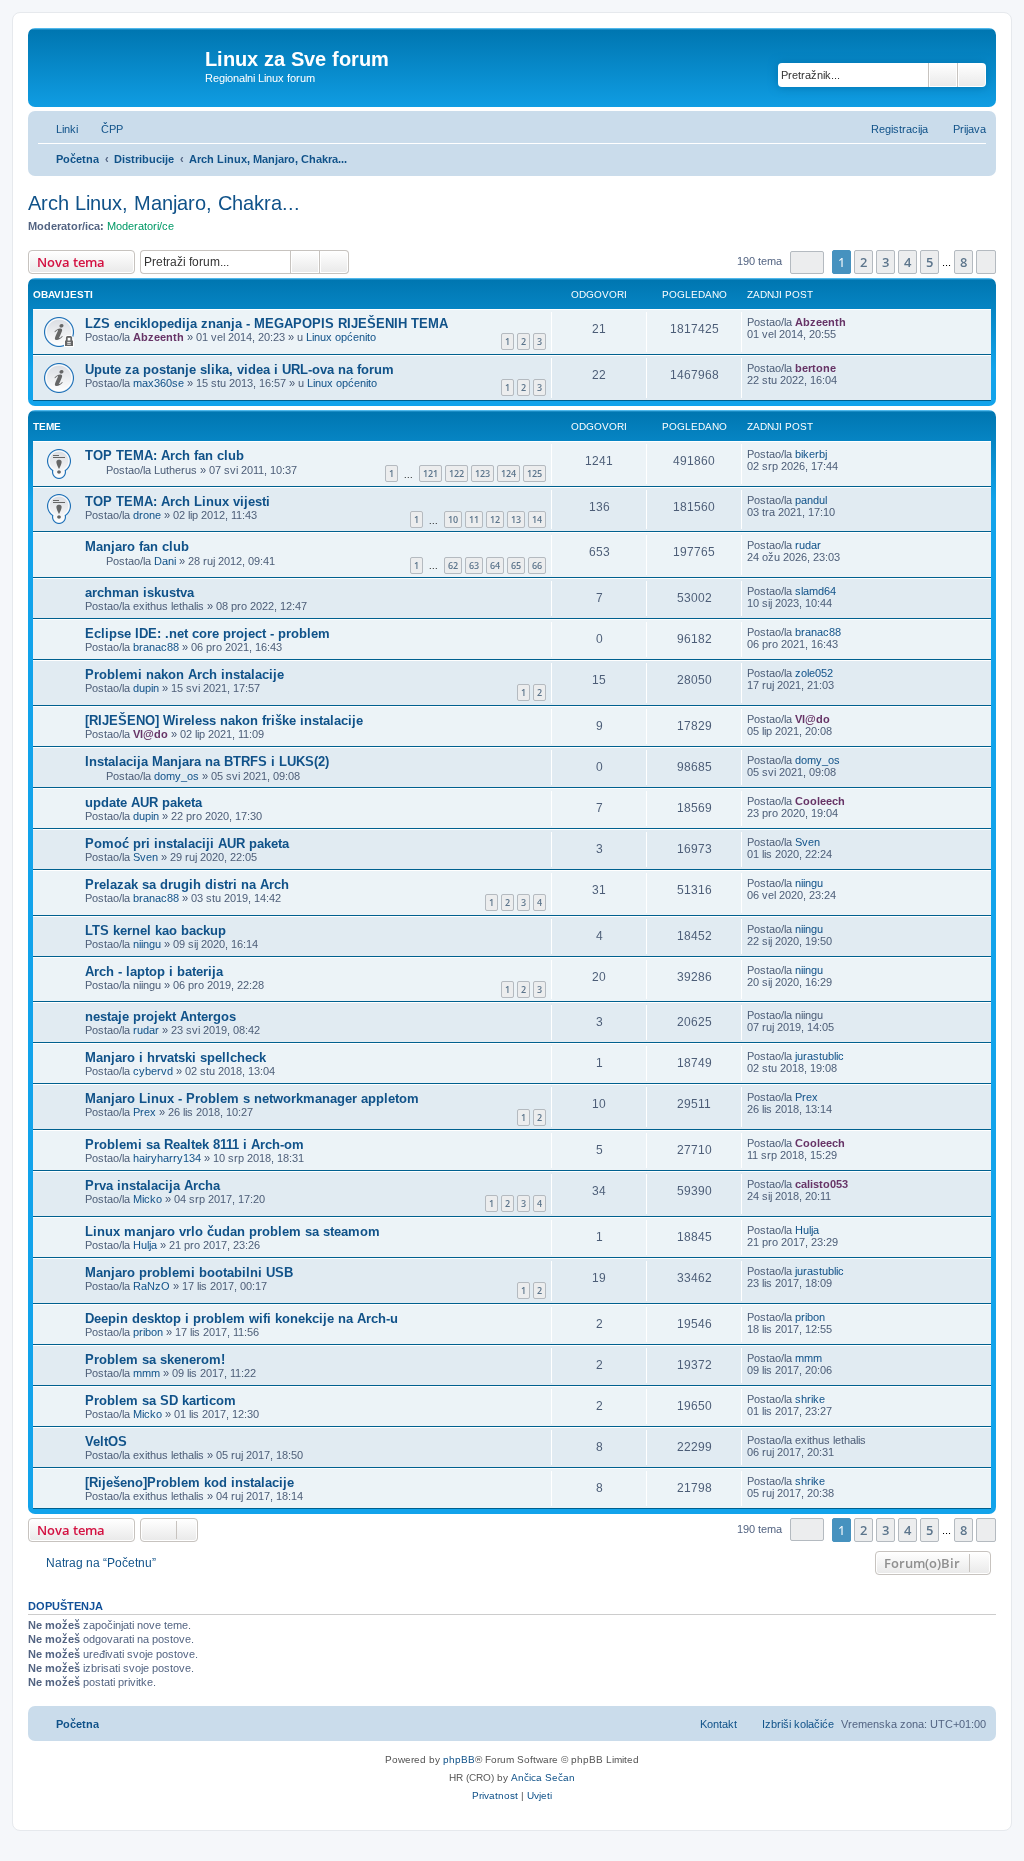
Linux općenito (341, 337)
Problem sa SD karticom (160, 1400)
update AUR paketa (143, 802)
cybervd (153, 1071)
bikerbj (811, 454)
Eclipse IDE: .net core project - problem (207, 633)
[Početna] (119, 65)
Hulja (145, 1245)
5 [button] (929, 262)
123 (482, 473)
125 (534, 473)
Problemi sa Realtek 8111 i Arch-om (194, 1144)
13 (516, 519)
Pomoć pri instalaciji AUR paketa (187, 843)
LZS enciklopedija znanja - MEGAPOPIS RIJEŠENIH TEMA (266, 323)
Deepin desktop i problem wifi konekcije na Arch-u (241, 1318)
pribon (148, 1332)
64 (495, 565)
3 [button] (885, 262)
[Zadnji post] (855, 322)
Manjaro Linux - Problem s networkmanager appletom (252, 1098)
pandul (811, 500)
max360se (158, 383)
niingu (809, 883)
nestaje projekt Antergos (160, 1016)
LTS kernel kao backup (155, 930)
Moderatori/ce (140, 226)
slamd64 (815, 591)
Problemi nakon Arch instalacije (184, 674)
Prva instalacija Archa (152, 1185)
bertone (815, 368)
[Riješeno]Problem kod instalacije (189, 1482)
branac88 (156, 647)
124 (508, 473)
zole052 (814, 673)
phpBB (459, 1759)
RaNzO (151, 1286)
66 (537, 565)
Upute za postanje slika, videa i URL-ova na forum (239, 369)
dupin (146, 688)
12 (495, 519)
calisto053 (821, 1184)
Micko (147, 1199)
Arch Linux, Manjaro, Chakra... (164, 203)
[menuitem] (103, 129)
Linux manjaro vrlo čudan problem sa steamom (232, 1231)
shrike (810, 1399)
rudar (808, 545)
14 (537, 519)
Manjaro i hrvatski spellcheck (175, 1057)
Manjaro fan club (137, 546)
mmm (146, 1373)
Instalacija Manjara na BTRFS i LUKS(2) (207, 761)
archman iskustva (139, 592)
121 (430, 473)
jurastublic (819, 1056)
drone (147, 515)
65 (516, 565)
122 (456, 473)
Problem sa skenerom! (155, 1359)
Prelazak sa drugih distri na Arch (187, 884)
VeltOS (106, 1441)
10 (453, 519)
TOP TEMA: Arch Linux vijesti (177, 501)
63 (474, 565)
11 (474, 519)
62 (453, 565)
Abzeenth (158, 337)
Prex (144, 1112)
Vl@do (150, 734)
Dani (165, 561)
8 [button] (963, 262)
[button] (807, 262)
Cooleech (820, 801)
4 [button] (907, 262)
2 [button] (863, 262)
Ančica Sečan (543, 1777)
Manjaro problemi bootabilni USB (189, 1272)
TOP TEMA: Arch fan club (164, 455)
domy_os (176, 776)
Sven (145, 857)
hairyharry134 (167, 1158)
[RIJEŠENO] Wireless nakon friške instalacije (224, 720)
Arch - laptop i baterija (154, 971)
